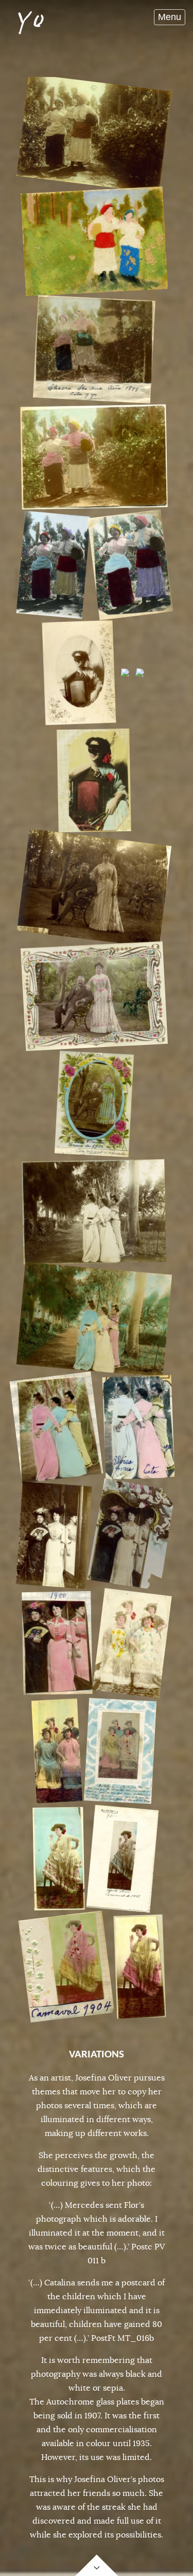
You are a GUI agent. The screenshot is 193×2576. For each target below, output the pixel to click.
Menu (170, 17)
